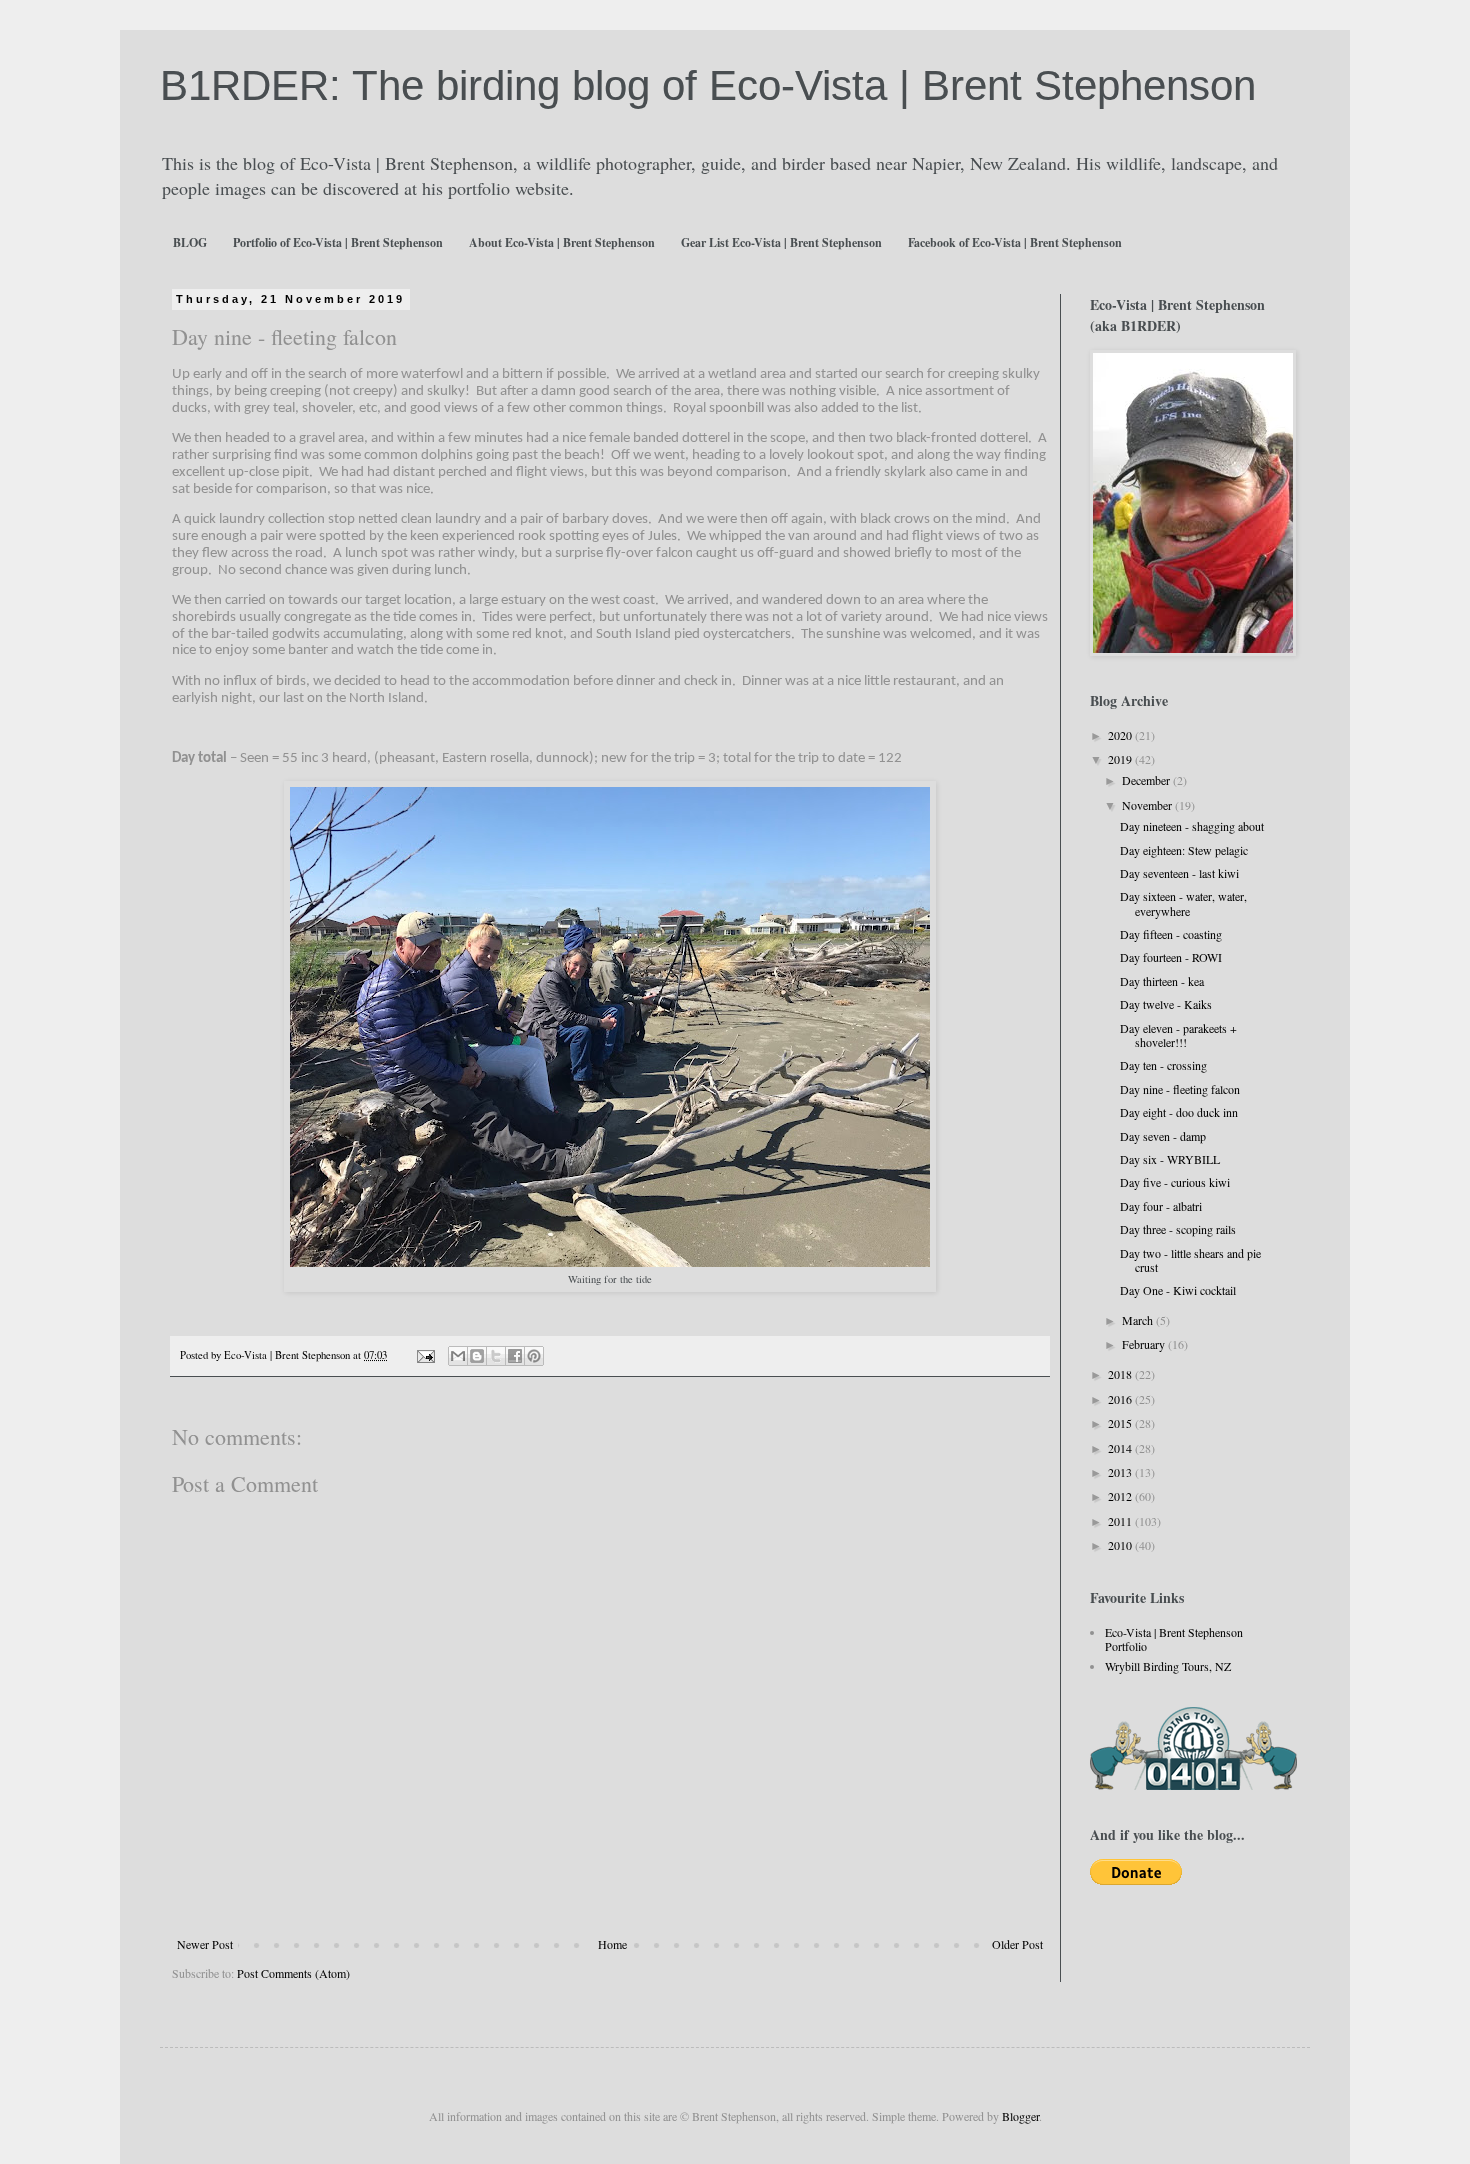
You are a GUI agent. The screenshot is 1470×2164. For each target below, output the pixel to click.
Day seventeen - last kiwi (1179, 873)
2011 (1121, 1521)
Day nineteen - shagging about (1192, 826)
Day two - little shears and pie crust (1190, 1260)
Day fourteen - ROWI (1171, 957)
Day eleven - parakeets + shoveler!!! (1178, 1035)
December (1147, 780)
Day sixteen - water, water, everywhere (1183, 903)
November (1148, 805)
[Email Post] (425, 1355)
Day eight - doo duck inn (1179, 1112)
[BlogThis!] (477, 1356)
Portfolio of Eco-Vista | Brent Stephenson (338, 242)
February (1145, 1344)
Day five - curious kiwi (1175, 1182)
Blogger (1020, 2116)
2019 (1121, 759)
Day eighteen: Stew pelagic (1184, 850)
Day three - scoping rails (1178, 1229)
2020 (1121, 735)
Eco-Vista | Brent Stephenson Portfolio (1174, 1639)
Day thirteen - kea (1162, 981)
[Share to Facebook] (515, 1356)
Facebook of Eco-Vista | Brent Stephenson (1015, 242)
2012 (1121, 1496)
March (1139, 1320)
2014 (1121, 1448)
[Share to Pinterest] (534, 1356)
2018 (1121, 1374)
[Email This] (458, 1356)
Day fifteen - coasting (1171, 934)
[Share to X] (496, 1356)
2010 (1121, 1545)
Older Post (1017, 1944)
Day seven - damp (1163, 1136)
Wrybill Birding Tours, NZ (1168, 1666)
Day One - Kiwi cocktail (1178, 1290)
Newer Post (205, 1944)
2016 (1121, 1399)
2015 (1121, 1423)
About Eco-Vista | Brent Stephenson (562, 242)
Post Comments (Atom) (293, 1973)
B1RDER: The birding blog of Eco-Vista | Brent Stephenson (708, 85)
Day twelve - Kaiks (1166, 1004)
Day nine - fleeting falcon (1180, 1089)
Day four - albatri (1161, 1206)
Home (612, 1944)
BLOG (190, 242)
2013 (1121, 1472)
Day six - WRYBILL (1170, 1159)
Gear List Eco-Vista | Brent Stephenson (781, 242)
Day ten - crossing (1163, 1065)
